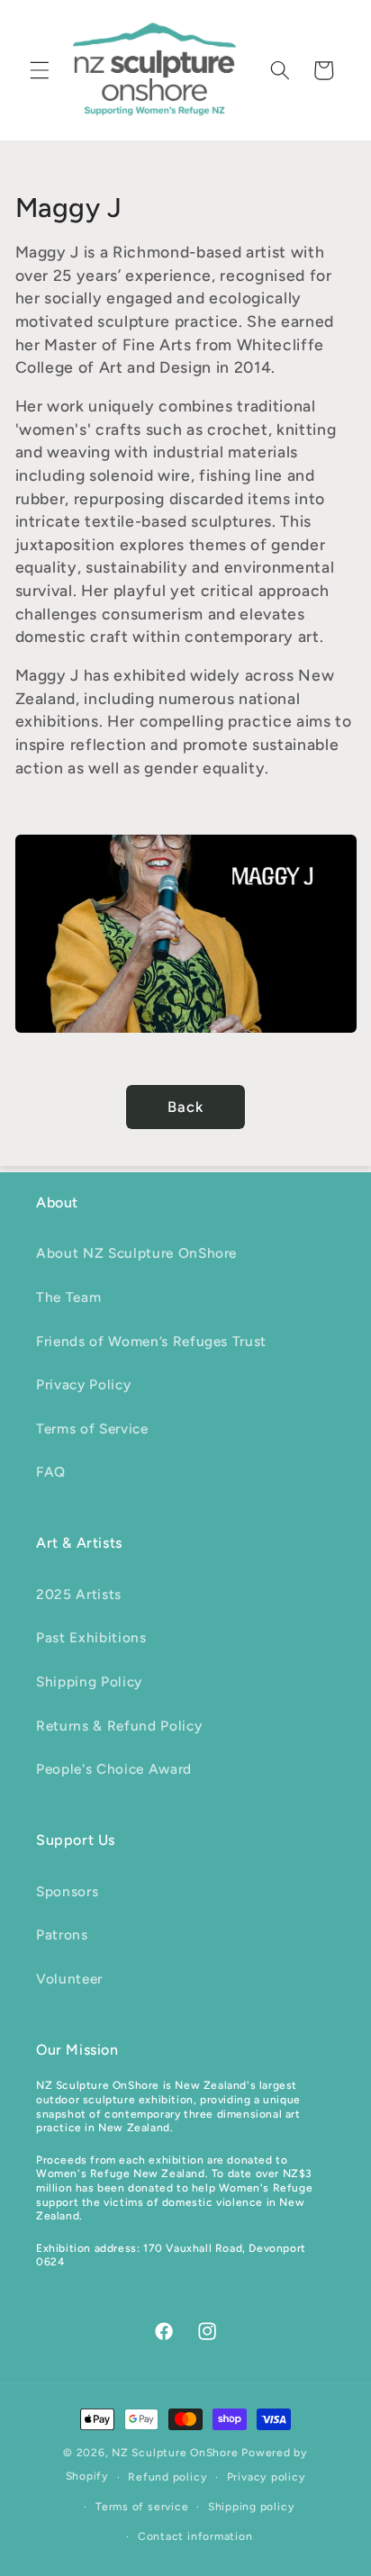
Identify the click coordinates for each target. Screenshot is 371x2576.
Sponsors (67, 1891)
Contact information (195, 2536)
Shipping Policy (89, 1681)
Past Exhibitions (91, 1637)
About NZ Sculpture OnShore (136, 1253)
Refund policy (167, 2477)
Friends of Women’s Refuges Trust (151, 1341)
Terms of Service (92, 1428)
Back (185, 1107)
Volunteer (69, 1979)
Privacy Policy (83, 1384)
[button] (40, 70)
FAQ (51, 1472)
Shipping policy (252, 2507)
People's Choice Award (114, 1769)
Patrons (62, 1934)
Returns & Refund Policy (119, 1726)
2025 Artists (79, 1594)
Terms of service (142, 2507)
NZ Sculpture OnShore (175, 2453)
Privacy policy (267, 2477)
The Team (68, 1297)
